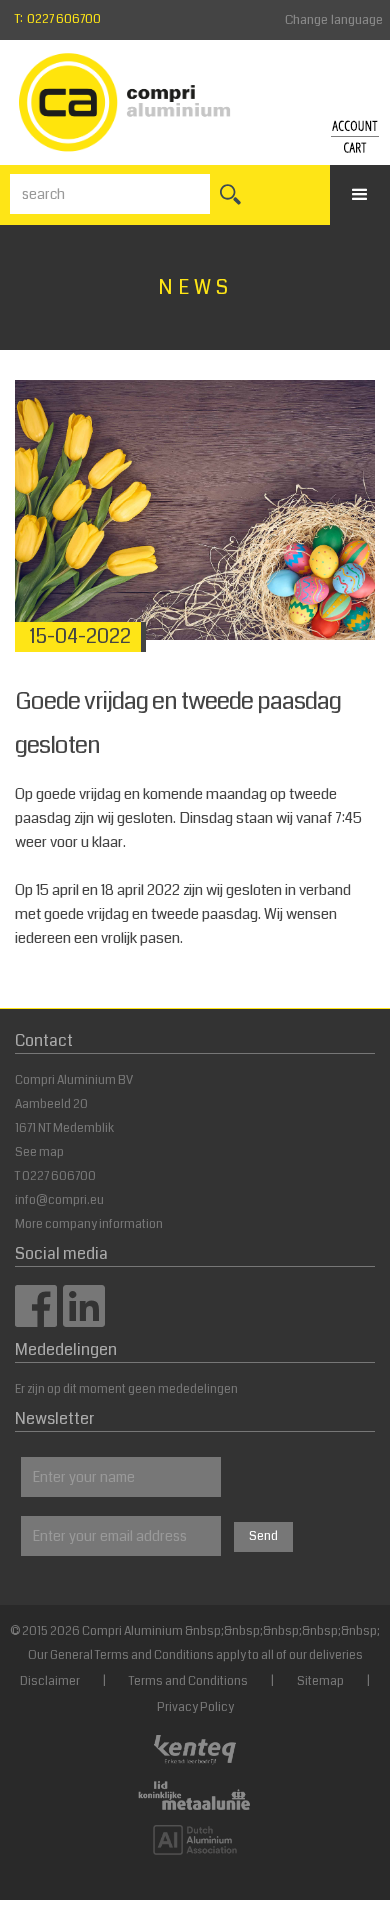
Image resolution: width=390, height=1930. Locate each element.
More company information (89, 1224)
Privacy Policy (195, 1707)
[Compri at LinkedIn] (84, 1320)
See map (39, 1152)
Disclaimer (50, 1681)
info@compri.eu (59, 1200)
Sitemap (320, 1681)
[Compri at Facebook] (36, 1320)
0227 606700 (59, 1176)
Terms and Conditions (188, 1681)
